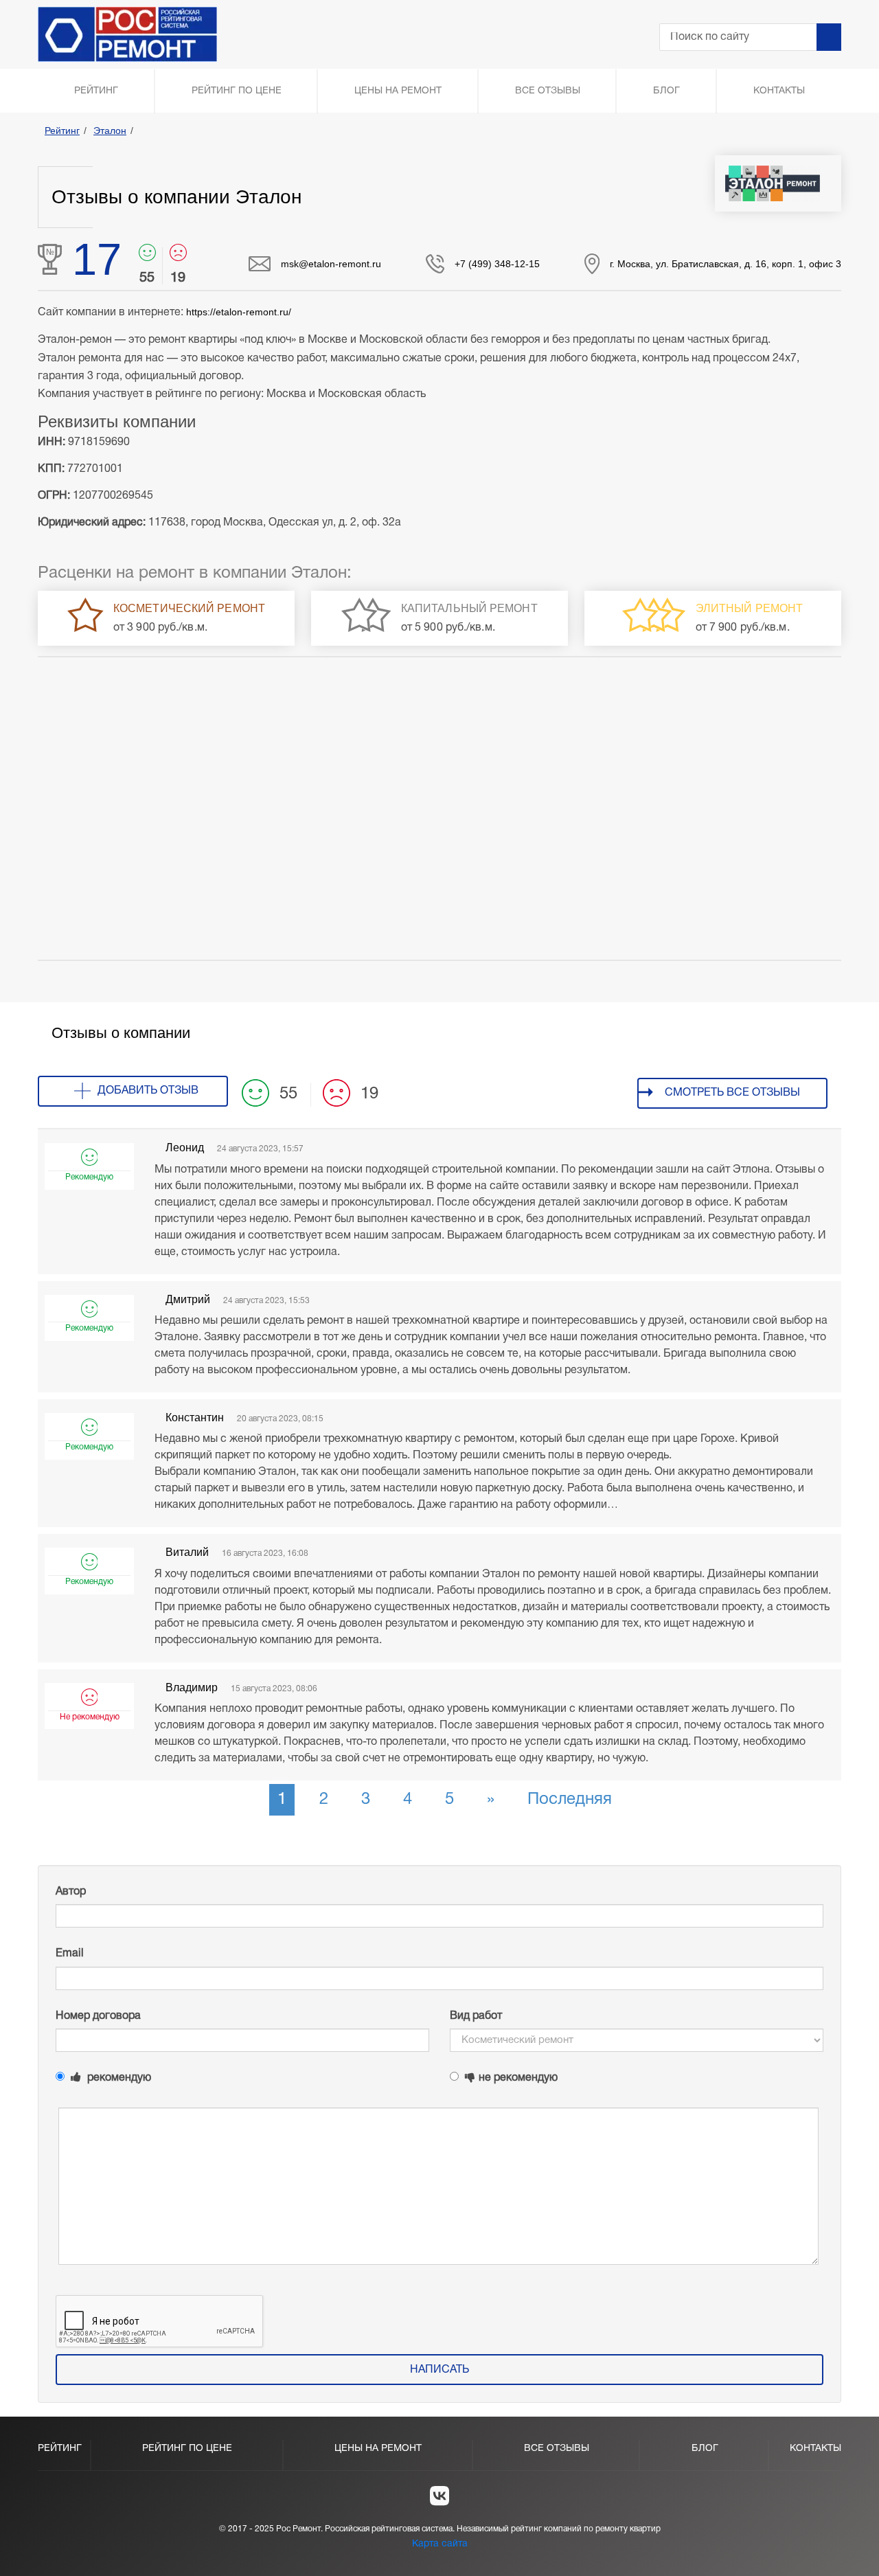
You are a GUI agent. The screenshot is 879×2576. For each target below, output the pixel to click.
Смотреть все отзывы (732, 1093)
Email (70, 1954)
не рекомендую (518, 2078)
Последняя (570, 1800)
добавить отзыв (148, 1091)
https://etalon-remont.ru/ (239, 312)
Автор (71, 1892)
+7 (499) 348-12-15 (497, 264)
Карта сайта (440, 2544)
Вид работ (476, 2016)
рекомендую (118, 2078)
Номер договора (98, 2016)
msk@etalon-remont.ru (331, 264)
